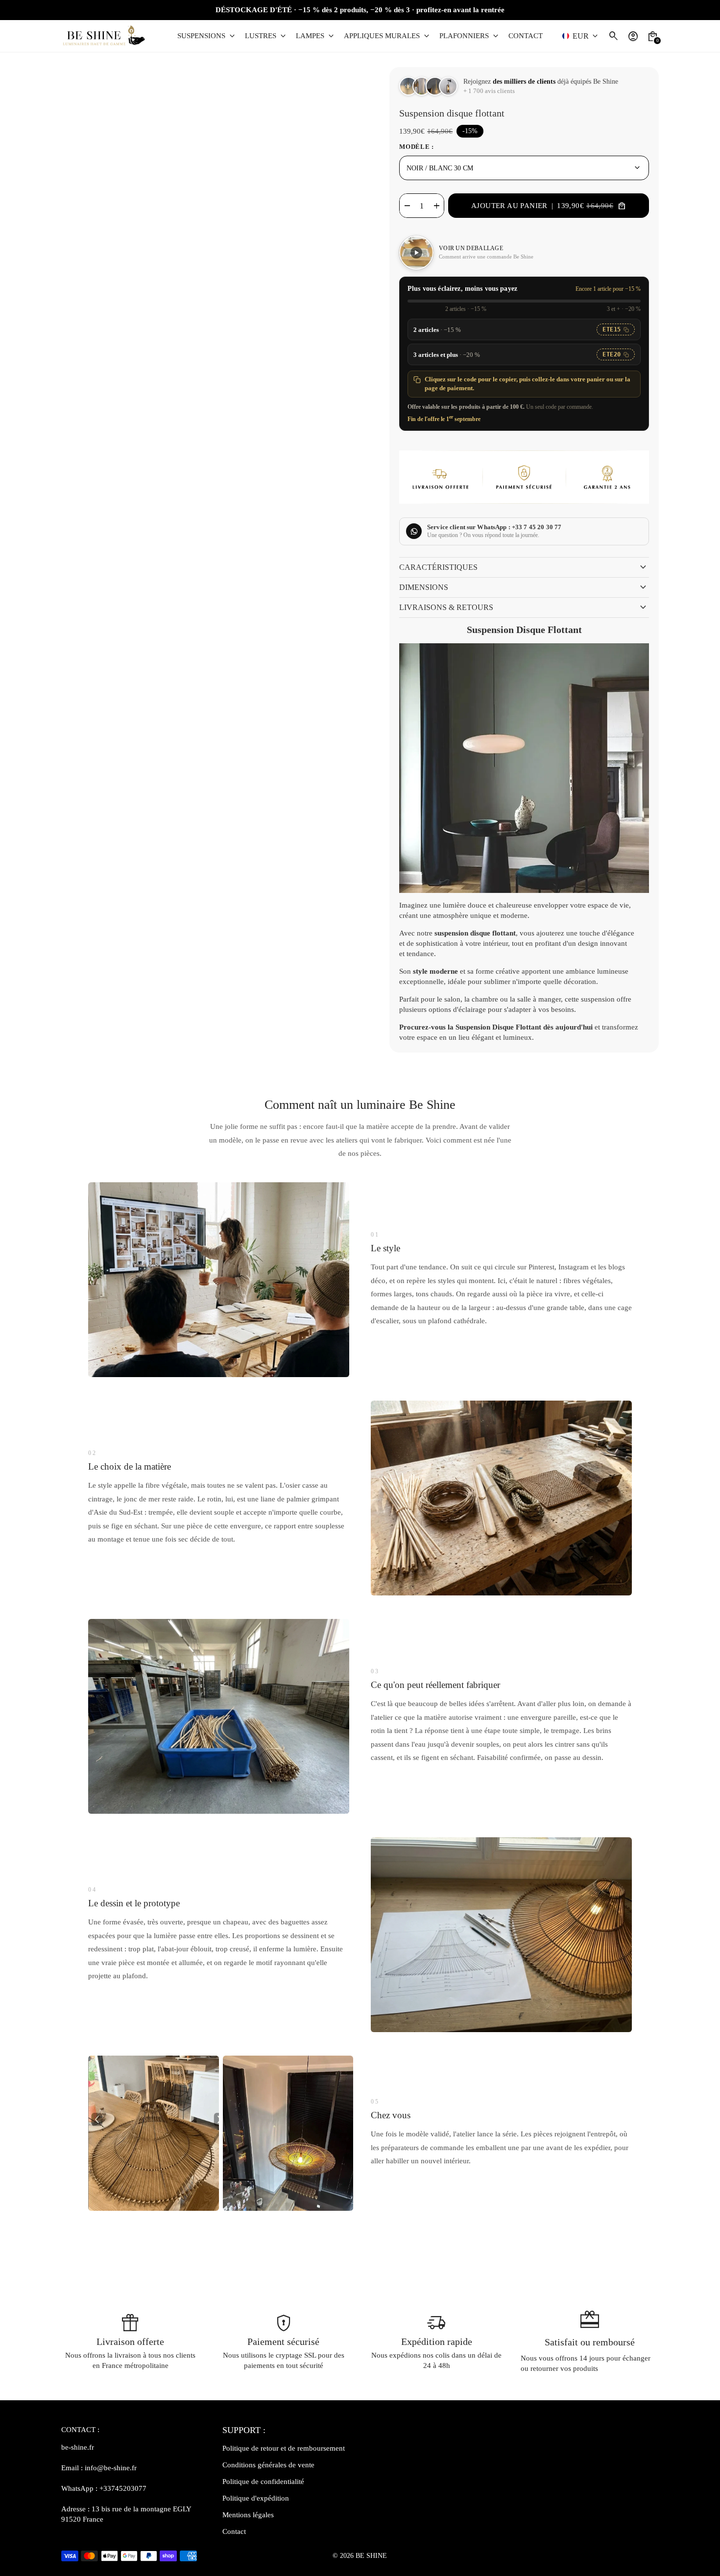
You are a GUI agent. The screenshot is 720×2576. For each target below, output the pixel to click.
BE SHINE (371, 2556)
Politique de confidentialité (263, 2482)
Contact (234, 2531)
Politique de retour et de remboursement (284, 2448)
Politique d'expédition (256, 2498)
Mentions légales (248, 2515)
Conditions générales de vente (268, 2465)
